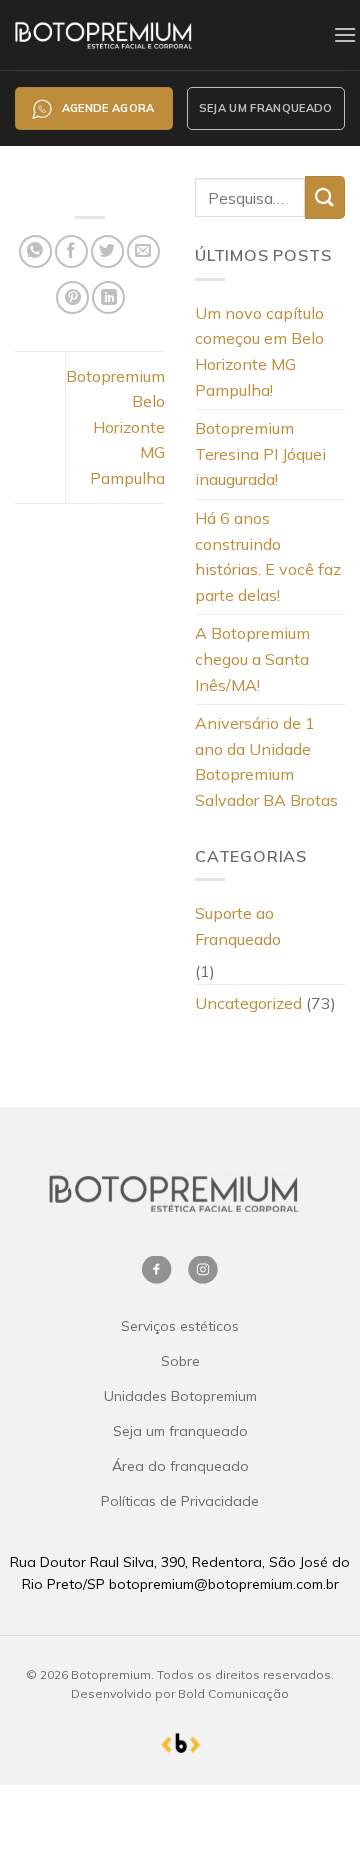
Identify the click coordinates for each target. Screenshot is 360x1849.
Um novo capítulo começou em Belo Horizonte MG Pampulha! (259, 351)
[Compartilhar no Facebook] (71, 251)
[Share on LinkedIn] (108, 297)
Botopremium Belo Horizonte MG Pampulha (115, 427)
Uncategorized (248, 1003)
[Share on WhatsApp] (35, 251)
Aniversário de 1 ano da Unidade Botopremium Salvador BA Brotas (266, 761)
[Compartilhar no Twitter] (107, 251)
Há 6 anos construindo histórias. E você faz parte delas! (268, 556)
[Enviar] (325, 197)
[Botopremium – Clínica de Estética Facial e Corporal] (146, 34)
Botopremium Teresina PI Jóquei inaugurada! (260, 453)
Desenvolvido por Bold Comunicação (180, 1693)
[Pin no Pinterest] (72, 297)
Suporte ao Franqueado (238, 926)
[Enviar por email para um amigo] (143, 251)
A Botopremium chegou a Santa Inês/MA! (252, 658)
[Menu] (345, 34)
